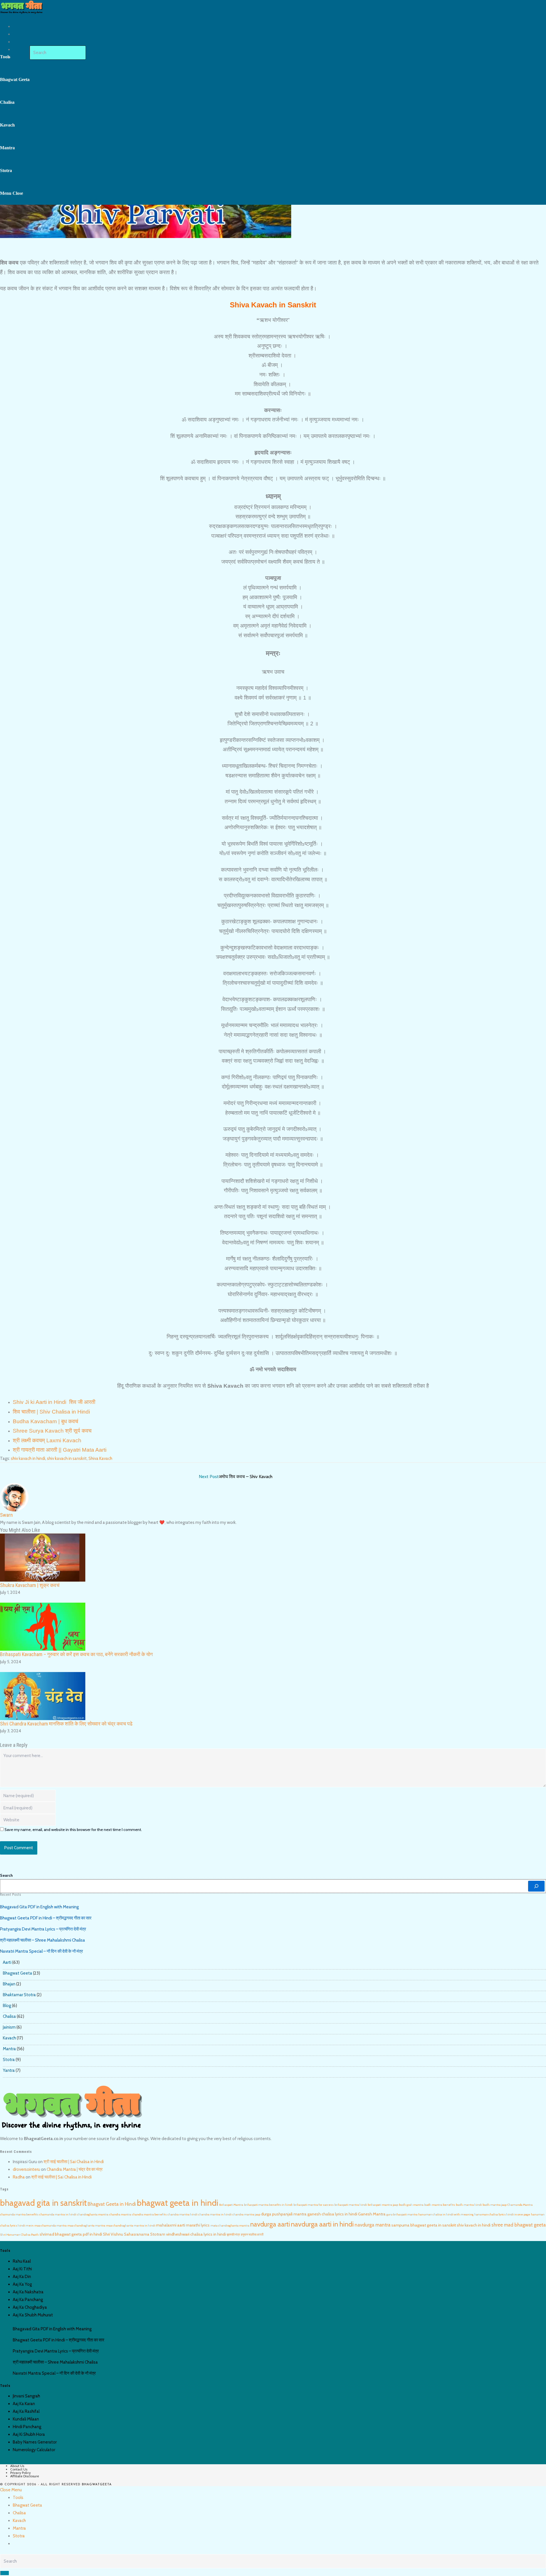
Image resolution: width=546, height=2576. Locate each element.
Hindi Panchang (27, 2427)
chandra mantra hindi (182, 2214)
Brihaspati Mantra (231, 2205)
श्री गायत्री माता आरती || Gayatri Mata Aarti (60, 1450)
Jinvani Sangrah (26, 2396)
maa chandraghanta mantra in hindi (131, 2226)
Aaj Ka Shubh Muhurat (33, 2315)
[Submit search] (5, 2573)
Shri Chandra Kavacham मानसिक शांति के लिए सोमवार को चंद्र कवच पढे (66, 1724)
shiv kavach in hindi (28, 1458)
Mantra (9, 2049)
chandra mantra (120, 2214)
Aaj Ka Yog (22, 2284)
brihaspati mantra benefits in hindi (268, 2205)
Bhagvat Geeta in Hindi (112, 2204)
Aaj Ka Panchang (28, 2300)
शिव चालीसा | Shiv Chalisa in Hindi (51, 1412)
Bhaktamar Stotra (19, 1995)
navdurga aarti (270, 2224)
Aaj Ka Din (22, 2277)
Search (6, 1875)
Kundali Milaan (26, 2419)
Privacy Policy (20, 2473)
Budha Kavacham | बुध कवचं (45, 1421)
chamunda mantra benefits (19, 2214)
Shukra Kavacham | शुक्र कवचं (31, 1585)
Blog (7, 2006)
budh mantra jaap (495, 2205)
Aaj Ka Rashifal (26, 2411)
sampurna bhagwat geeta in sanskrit (424, 2225)
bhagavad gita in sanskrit (43, 2203)
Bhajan (9, 1984)
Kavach (9, 2038)
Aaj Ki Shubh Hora (29, 2434)
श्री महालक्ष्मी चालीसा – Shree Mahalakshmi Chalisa (43, 1940)
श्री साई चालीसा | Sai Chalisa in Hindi (74, 2162)
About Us (17, 2466)
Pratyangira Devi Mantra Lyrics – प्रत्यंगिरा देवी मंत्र (43, 1929)
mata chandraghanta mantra (230, 2226)
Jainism (9, 2027)
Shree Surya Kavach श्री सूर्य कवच (52, 1431)
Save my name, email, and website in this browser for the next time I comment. (73, 1830)
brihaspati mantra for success (314, 2205)
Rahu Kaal (22, 2261)
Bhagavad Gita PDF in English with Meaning (39, 1907)
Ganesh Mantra (372, 2214)
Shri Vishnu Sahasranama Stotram (134, 2234)
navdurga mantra (373, 2225)
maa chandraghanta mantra (86, 2226)
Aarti (7, 1962)
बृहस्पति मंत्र (233, 2235)
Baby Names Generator (35, 2442)
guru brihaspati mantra (402, 2214)
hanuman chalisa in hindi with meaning (446, 2214)
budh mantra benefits (440, 2205)
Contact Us (19, 2469)
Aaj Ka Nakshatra (28, 2292)
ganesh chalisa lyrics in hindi (332, 2214)
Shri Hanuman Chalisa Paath (19, 2235)
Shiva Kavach (100, 1458)
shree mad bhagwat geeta (519, 2225)
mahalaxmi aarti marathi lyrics (183, 2225)
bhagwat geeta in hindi (178, 2203)
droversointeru (26, 2169)
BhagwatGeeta (97, 2485)
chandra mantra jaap (246, 2214)
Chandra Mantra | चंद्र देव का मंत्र (75, 2169)
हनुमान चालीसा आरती (252, 2235)
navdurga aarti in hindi (322, 2224)
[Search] (536, 1886)
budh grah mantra (411, 2205)
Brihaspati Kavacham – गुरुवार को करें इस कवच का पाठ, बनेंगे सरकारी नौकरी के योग (76, 1654)
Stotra (9, 2060)
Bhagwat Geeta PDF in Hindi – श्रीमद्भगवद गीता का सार (46, 1918)
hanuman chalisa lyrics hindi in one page (502, 2214)
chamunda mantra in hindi (58, 2214)
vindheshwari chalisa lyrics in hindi (196, 2234)
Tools (18, 2498)
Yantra (9, 2070)
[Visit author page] (14, 1497)
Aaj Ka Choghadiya (30, 2307)
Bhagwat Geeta (17, 1973)
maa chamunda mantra (50, 2226)
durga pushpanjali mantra (284, 2214)
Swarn (6, 1515)
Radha (19, 2177)
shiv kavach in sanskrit (67, 1458)
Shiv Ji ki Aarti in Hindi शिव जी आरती (54, 1402)
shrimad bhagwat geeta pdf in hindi (71, 2234)
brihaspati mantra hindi (351, 2205)
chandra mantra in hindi (215, 2214)
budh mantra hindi (469, 2205)
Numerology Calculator (34, 2450)
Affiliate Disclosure (25, 2476)
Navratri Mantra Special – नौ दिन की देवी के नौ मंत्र (42, 1951)
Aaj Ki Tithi (22, 2269)
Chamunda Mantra (520, 2205)
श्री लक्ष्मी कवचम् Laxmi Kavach (47, 1440)
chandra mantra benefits (149, 2214)
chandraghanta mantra (93, 2214)
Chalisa (9, 2016)
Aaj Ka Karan (24, 2404)
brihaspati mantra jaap (383, 2205)
